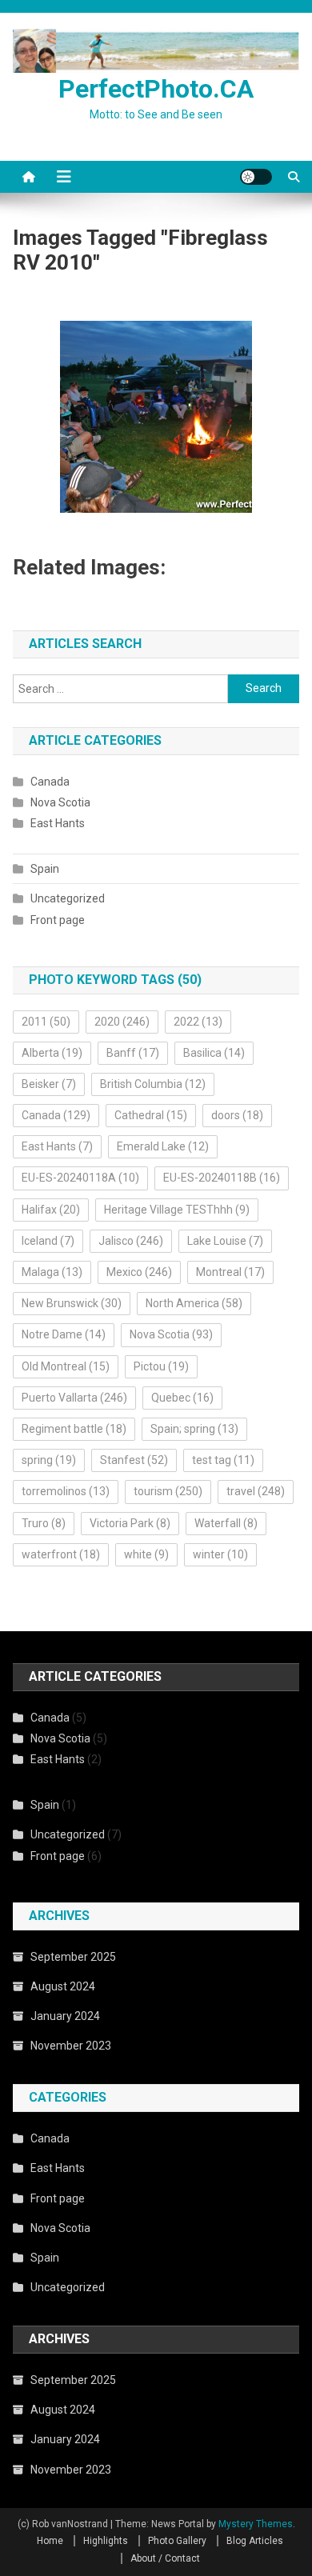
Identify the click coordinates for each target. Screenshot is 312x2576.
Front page (58, 920)
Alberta (52, 1053)
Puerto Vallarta (74, 1398)
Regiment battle (74, 1429)
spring (49, 1460)
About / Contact (165, 2558)
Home (50, 2541)
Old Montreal (66, 1366)
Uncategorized (68, 898)
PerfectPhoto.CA (156, 89)
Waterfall (226, 1523)
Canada (50, 782)
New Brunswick (72, 1303)
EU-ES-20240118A (80, 1178)
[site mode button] (256, 177)
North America (194, 1303)
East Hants (58, 823)
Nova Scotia (60, 802)
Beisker (49, 1084)
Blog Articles (255, 2541)
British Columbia (153, 1084)
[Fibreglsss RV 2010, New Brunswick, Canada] (156, 417)
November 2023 (71, 2046)
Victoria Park (130, 1523)
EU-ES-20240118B (222, 1178)
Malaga (52, 1272)
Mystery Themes (256, 2524)
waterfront (61, 1554)
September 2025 (73, 1957)
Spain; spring (194, 1429)
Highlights (106, 2541)
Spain (45, 869)
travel (256, 1491)
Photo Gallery (177, 2541)
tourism (168, 1491)
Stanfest (134, 1460)
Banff (133, 1053)
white (146, 1554)
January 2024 (65, 2016)
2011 (46, 1022)
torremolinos (66, 1491)
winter (220, 1554)
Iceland (48, 1241)
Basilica (214, 1053)
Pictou (161, 1366)
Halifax (51, 1210)
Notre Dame (64, 1334)
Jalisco (131, 1241)
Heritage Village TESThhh (177, 1210)
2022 (198, 1022)
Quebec (182, 1398)
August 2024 (63, 1986)
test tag (223, 1460)
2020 (122, 1022)
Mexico (139, 1272)
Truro (44, 1523)
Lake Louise (225, 1241)
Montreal (230, 1272)
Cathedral (151, 1115)
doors (237, 1115)
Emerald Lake (163, 1146)
